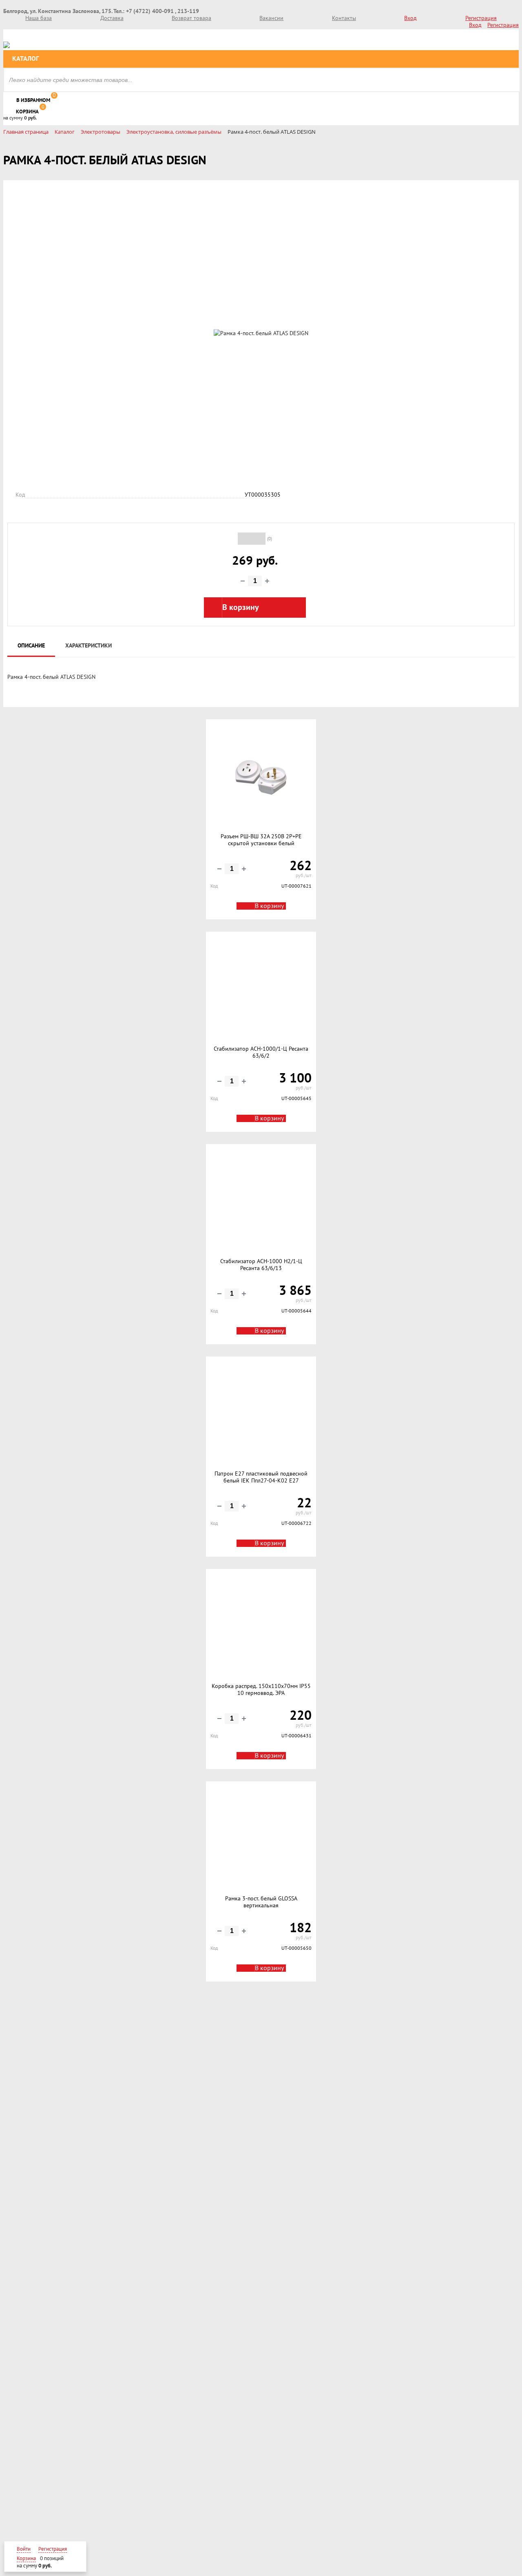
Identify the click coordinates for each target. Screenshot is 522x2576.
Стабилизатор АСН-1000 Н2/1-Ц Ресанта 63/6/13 (261, 1265)
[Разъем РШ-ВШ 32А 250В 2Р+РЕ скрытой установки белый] (261, 776)
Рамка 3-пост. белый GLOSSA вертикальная (261, 1902)
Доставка (112, 18)
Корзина (27, 112)
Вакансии (271, 18)
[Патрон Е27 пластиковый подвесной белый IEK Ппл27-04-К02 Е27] (261, 1414)
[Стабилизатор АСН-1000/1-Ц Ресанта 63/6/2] (261, 989)
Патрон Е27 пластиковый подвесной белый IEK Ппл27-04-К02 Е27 (261, 1477)
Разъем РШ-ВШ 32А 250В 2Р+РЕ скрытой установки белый (261, 840)
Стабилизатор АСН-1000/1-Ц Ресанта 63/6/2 (261, 1053)
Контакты (344, 18)
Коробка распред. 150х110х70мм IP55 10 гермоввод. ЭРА (261, 1690)
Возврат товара (191, 18)
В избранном (33, 100)
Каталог (25, 59)
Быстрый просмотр (261, 808)
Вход (410, 18)
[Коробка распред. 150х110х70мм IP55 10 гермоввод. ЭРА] (261, 1626)
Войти (24, 2549)
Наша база (39, 18)
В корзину (269, 906)
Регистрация (481, 18)
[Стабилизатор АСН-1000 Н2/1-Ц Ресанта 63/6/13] (261, 1201)
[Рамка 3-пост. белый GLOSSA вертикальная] (261, 1838)
